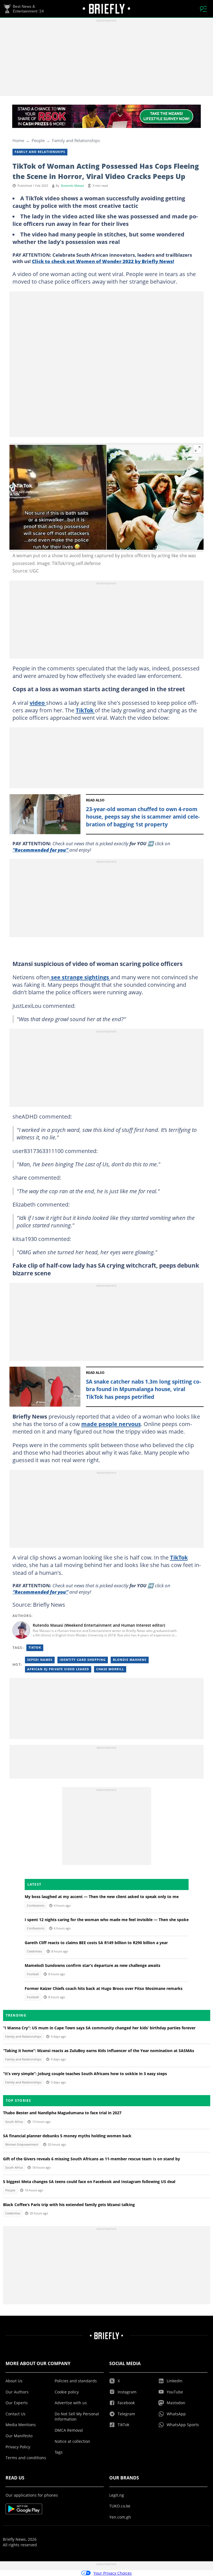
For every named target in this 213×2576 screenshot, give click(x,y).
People (38, 140)
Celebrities (34, 1951)
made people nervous (111, 1424)
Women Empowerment (22, 2144)
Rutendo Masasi (73, 186)
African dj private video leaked (58, 1669)
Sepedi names (40, 1660)
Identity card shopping (83, 1660)
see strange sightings (80, 977)
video (38, 703)
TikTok (85, 710)
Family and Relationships (76, 140)
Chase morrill (110, 1669)
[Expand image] (198, 449)
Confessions (36, 1906)
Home (18, 140)
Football (33, 1974)
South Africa (14, 2122)
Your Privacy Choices (113, 2573)
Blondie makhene (130, 1660)
